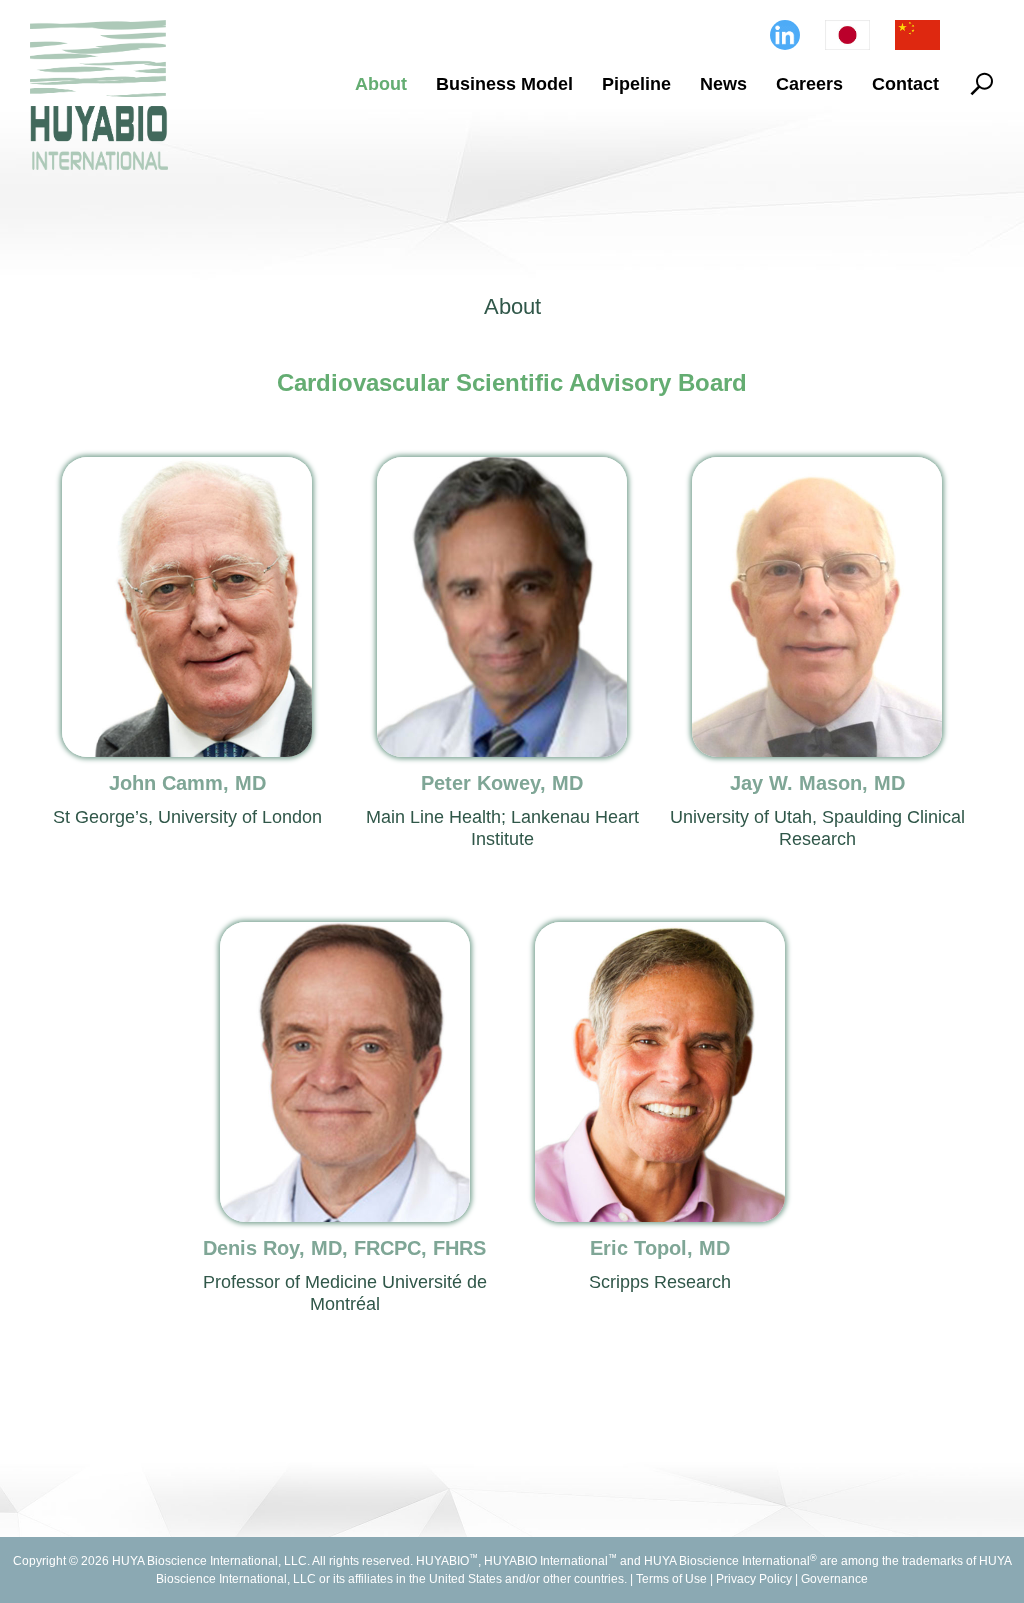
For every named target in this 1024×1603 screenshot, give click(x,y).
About (381, 84)
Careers (809, 84)
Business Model (504, 84)
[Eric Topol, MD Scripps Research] (669, 934)
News (723, 84)
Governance (834, 1579)
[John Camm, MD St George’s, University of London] (197, 469)
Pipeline (636, 84)
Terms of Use (671, 1579)
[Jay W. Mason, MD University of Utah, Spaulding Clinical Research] (826, 469)
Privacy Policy (754, 1579)
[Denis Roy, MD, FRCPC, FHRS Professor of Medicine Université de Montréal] (354, 934)
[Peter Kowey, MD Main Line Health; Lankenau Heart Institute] (512, 469)
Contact (905, 84)
